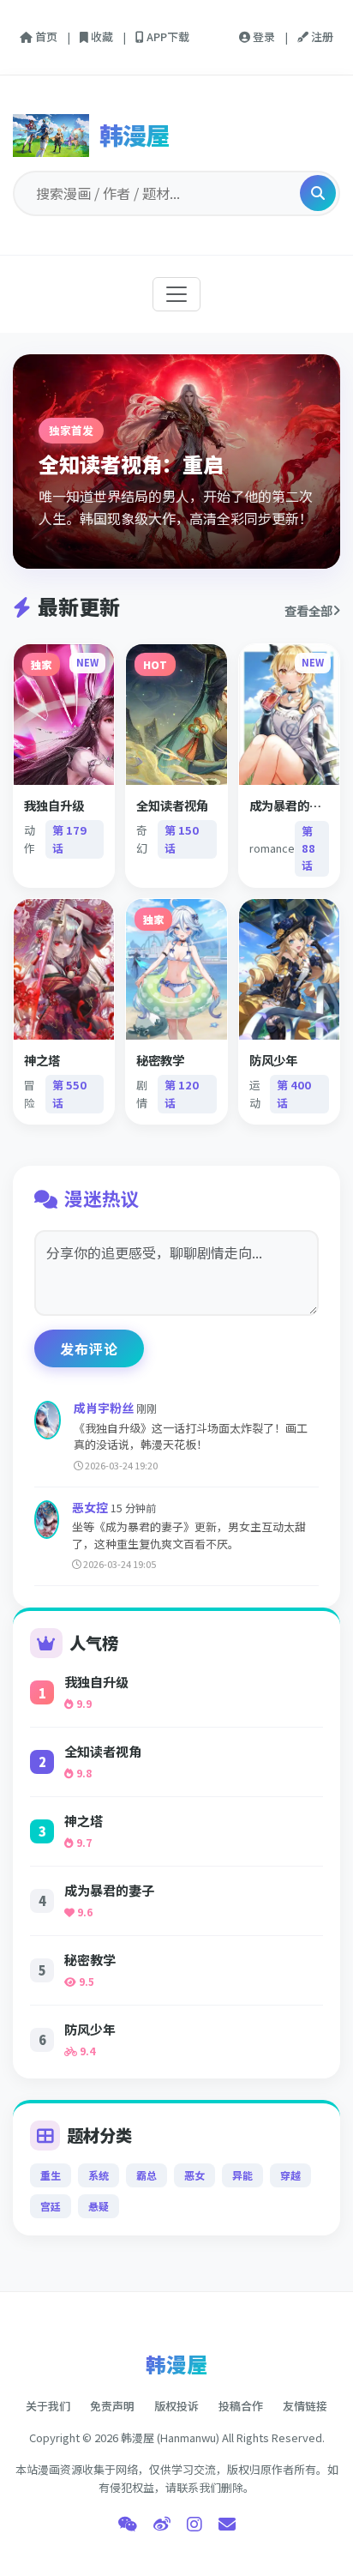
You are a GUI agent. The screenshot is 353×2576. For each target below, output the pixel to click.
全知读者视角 (103, 1751)
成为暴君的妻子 (109, 1890)
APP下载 (167, 36)
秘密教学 (90, 1959)
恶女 (194, 2175)
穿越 (290, 2175)
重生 (51, 2175)
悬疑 (99, 2206)
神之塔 (84, 1820)
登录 (263, 36)
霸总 (147, 2175)
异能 (242, 2175)
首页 (45, 36)
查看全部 (308, 610)
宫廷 (51, 2206)
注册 (321, 36)
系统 (99, 2175)
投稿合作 (241, 2406)
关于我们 (48, 2406)
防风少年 (90, 2029)
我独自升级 (96, 1681)
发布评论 (89, 1348)
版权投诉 (176, 2406)
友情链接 (305, 2406)
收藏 (101, 36)
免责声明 (112, 2406)
